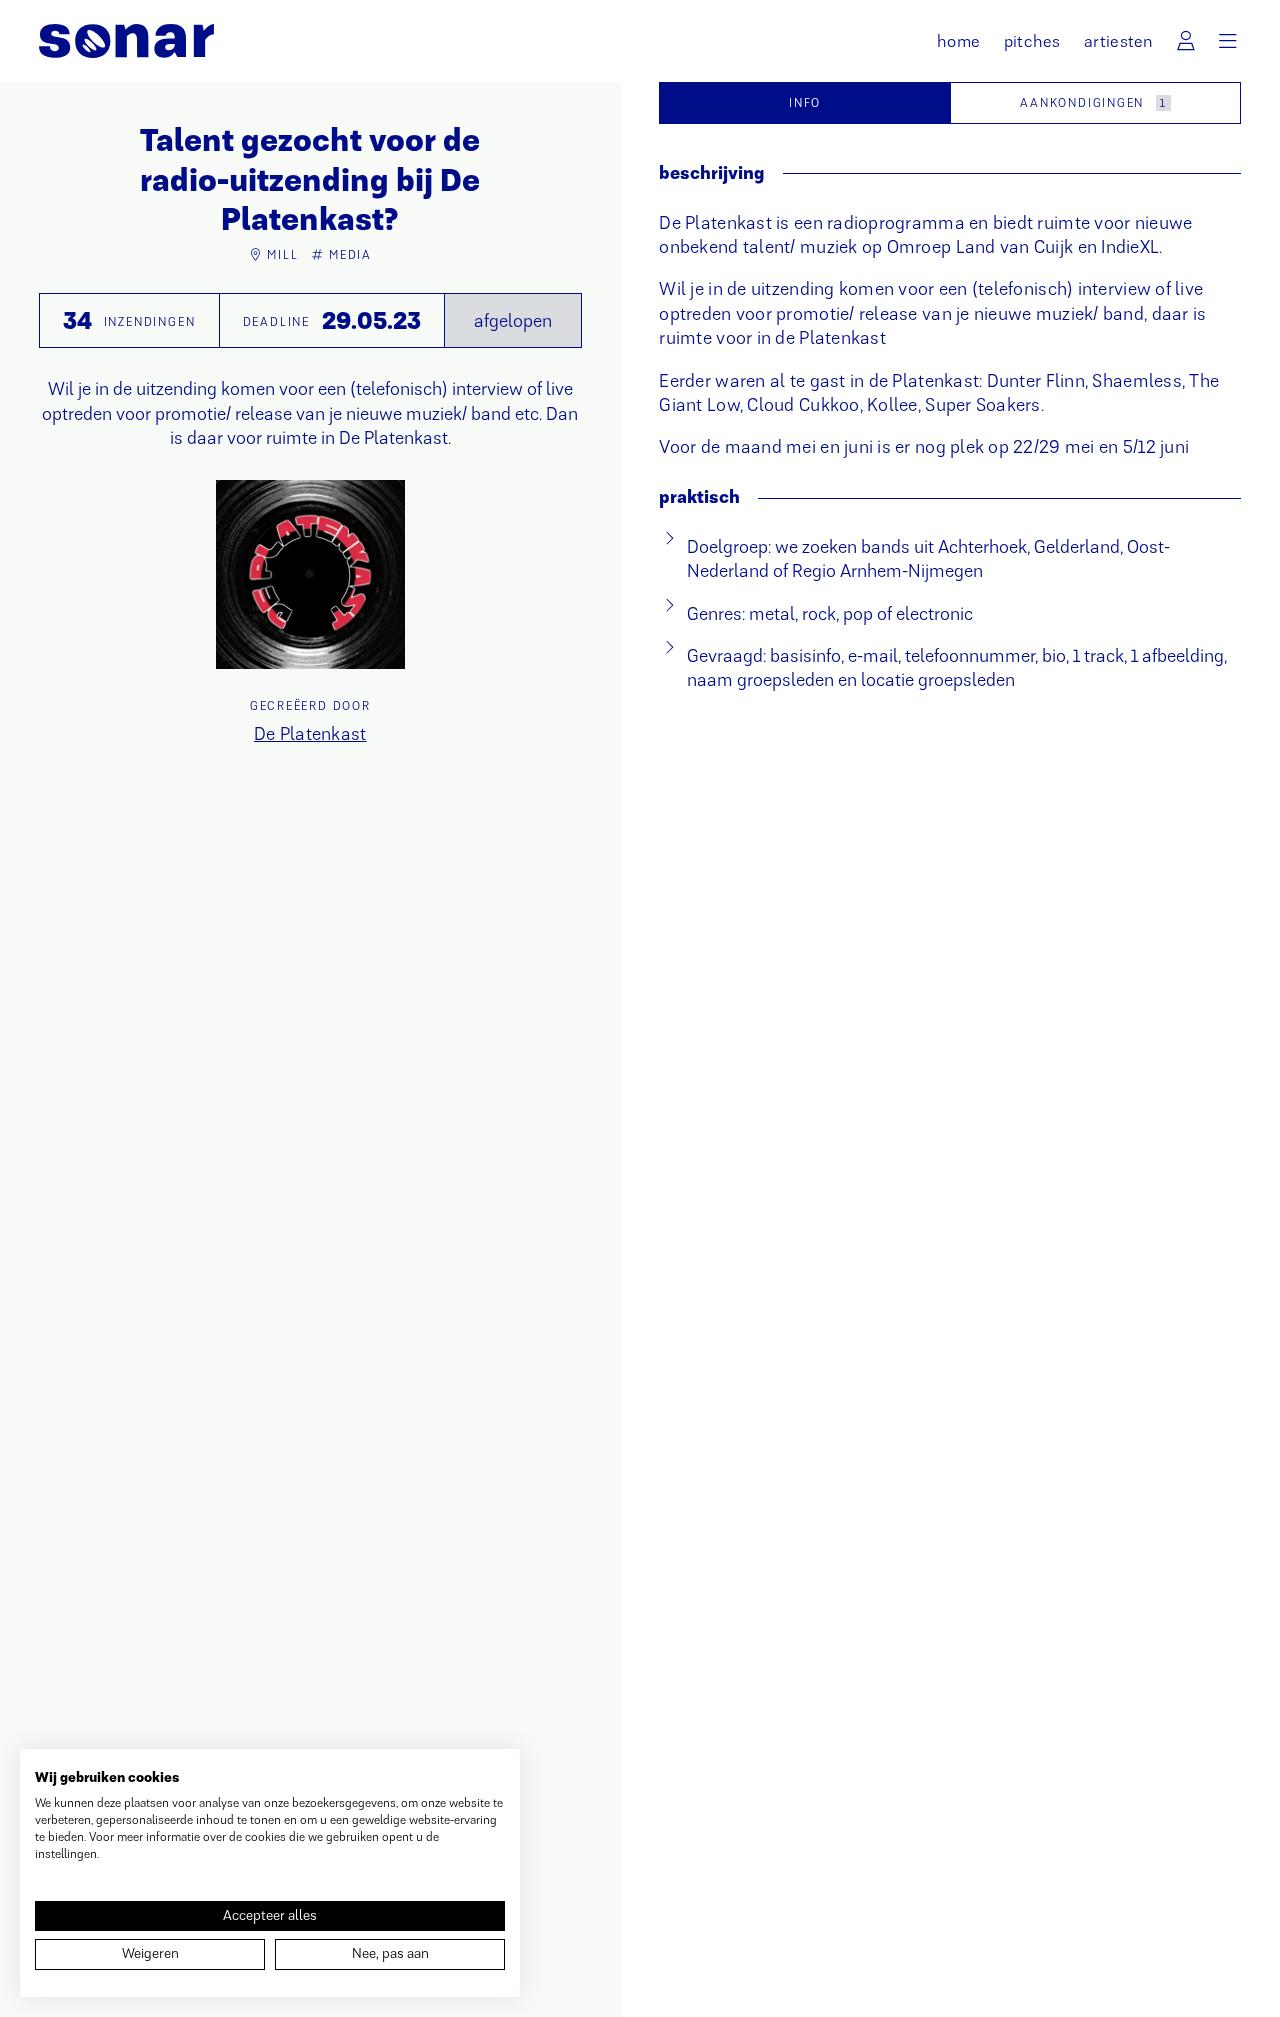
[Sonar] (126, 41)
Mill (282, 255)
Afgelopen (513, 321)
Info (805, 103)
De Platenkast (310, 734)
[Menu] (1228, 41)
